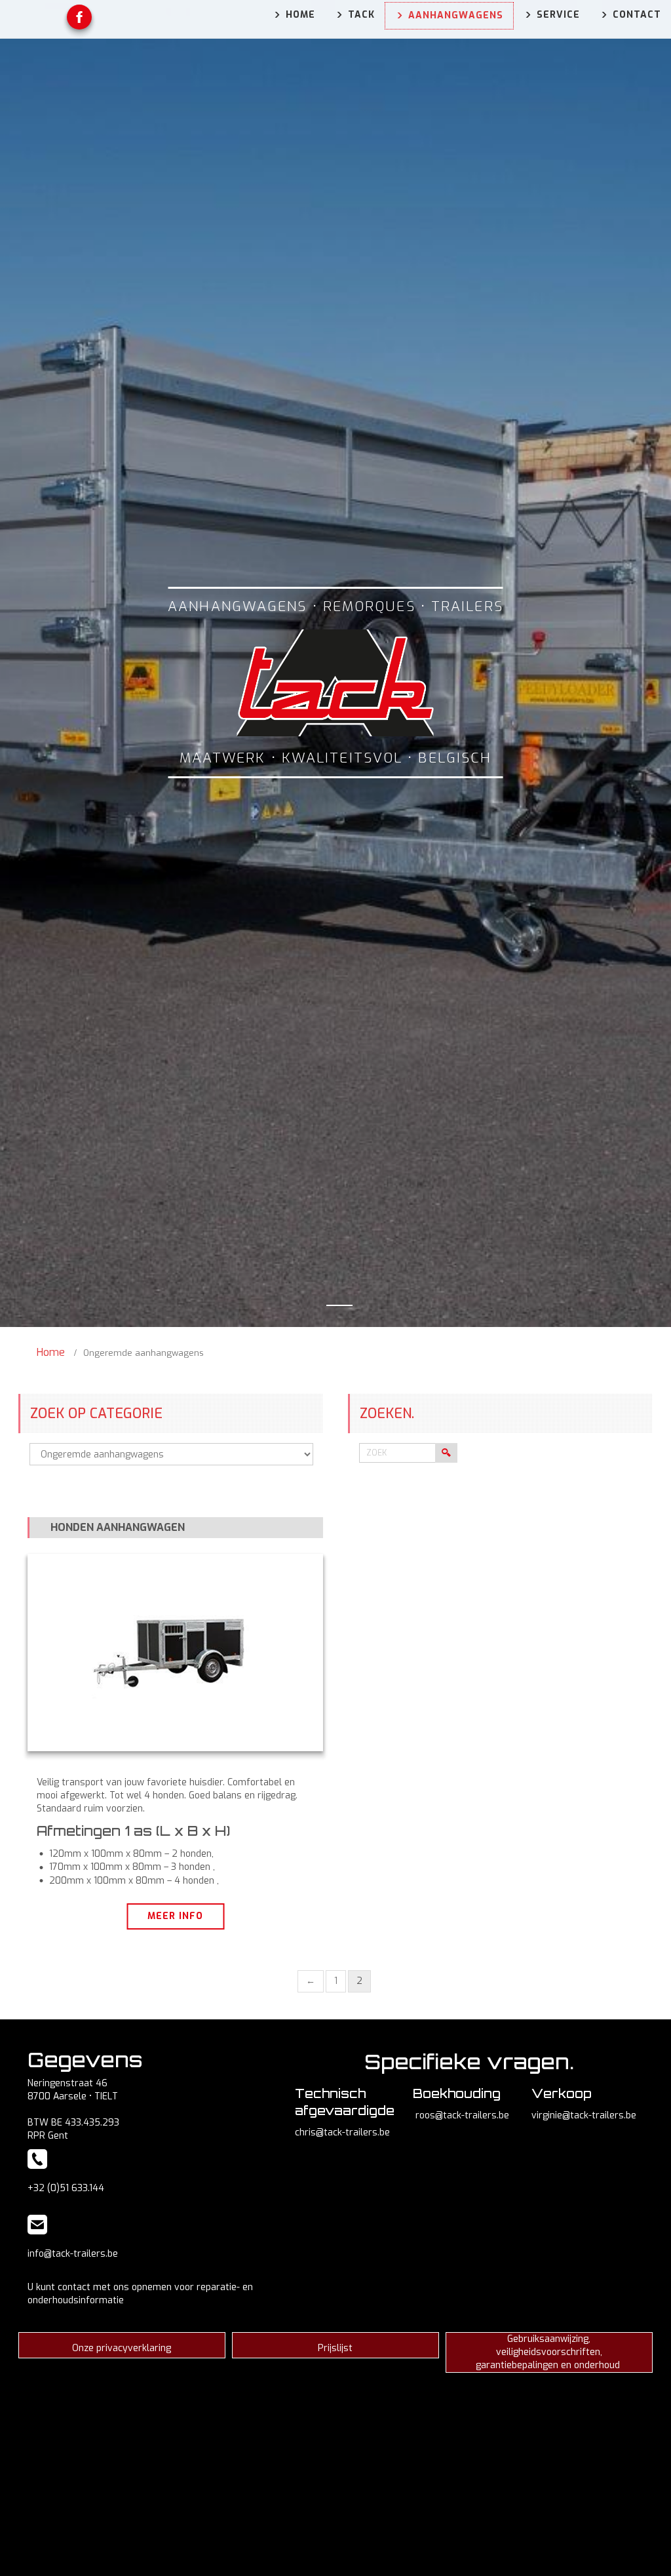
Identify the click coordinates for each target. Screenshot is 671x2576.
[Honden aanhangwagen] (175, 1652)
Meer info (175, 1916)
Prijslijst (335, 2348)
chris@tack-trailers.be (342, 2132)
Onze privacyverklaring (122, 2348)
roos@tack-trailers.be (462, 2115)
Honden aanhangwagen (118, 1527)
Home (51, 1352)
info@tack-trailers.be (73, 2254)
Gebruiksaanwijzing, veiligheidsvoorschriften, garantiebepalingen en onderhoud (549, 2352)
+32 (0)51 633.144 (66, 2188)
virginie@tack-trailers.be (584, 2115)
